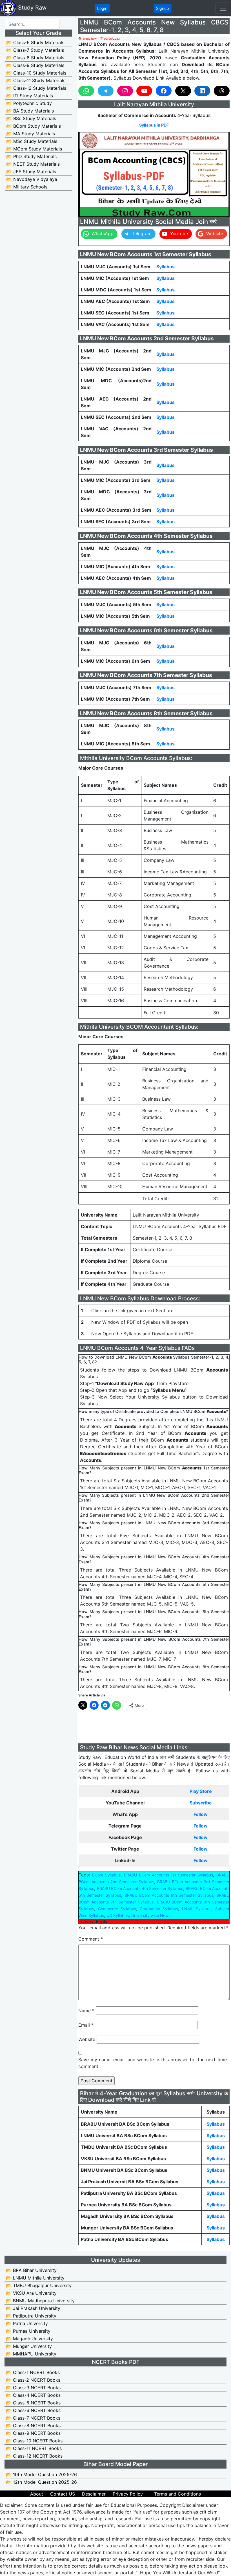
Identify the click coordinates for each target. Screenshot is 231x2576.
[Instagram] (125, 91)
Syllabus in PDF (154, 125)
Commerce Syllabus (117, 1909)
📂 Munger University (29, 2346)
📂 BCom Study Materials (34, 126)
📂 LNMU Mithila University (35, 2278)
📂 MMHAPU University (31, 2354)
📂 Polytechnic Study (29, 103)
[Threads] (222, 91)
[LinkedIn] (202, 91)
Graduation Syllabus (159, 1909)
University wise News (151, 1915)
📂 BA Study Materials (30, 111)
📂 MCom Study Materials (34, 149)
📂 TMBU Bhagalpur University (39, 2285)
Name (86, 2011)
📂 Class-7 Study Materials (35, 50)
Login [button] (102, 8)
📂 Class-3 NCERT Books (33, 2388)
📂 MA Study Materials (31, 134)
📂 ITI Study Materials (30, 96)
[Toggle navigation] (223, 8)
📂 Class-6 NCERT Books (33, 2410)
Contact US (63, 2494)
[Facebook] (164, 91)
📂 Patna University (27, 2323)
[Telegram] (106, 91)
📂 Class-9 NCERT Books (33, 2433)
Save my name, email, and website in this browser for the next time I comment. (154, 2063)
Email (86, 2025)
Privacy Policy (128, 2494)
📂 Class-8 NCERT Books (33, 2426)
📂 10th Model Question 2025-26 (41, 2474)
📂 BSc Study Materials (31, 118)
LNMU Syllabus (197, 1909)
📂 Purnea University (28, 2331)
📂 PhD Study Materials (31, 156)
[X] (183, 91)
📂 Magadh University (29, 2339)
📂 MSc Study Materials (32, 141)
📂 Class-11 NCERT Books (34, 2448)
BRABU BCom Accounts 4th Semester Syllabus (140, 1888)
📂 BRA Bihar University (31, 2270)
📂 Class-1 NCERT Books (33, 2372)
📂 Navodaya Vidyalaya (32, 179)
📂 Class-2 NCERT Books (33, 2380)
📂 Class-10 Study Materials (36, 73)
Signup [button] (163, 8)
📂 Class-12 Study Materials (36, 88)
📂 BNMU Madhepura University (40, 2301)
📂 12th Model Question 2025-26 (41, 2482)
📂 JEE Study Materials (31, 172)
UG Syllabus (118, 1915)
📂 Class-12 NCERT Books (34, 2456)
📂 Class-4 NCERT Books (33, 2395)
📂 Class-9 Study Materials (35, 65)
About (37, 2494)
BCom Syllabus (106, 1875)
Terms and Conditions (177, 2494)
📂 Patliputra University (31, 2316)
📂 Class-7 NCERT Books (33, 2418)
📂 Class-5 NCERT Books (33, 2403)
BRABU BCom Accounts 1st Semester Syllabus (168, 1875)
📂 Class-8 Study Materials (35, 58)
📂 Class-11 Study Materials (36, 80)
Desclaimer (94, 2494)
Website (87, 2039)
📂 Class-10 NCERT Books (34, 2441)
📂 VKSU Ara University (31, 2293)
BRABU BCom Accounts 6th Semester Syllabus (169, 1895)
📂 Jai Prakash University (33, 2308)
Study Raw (31, 8)
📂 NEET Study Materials (33, 164)
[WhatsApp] (86, 91)
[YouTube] (144, 91)
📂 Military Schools (27, 187)
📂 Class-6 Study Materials (35, 42)
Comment (91, 1939)
